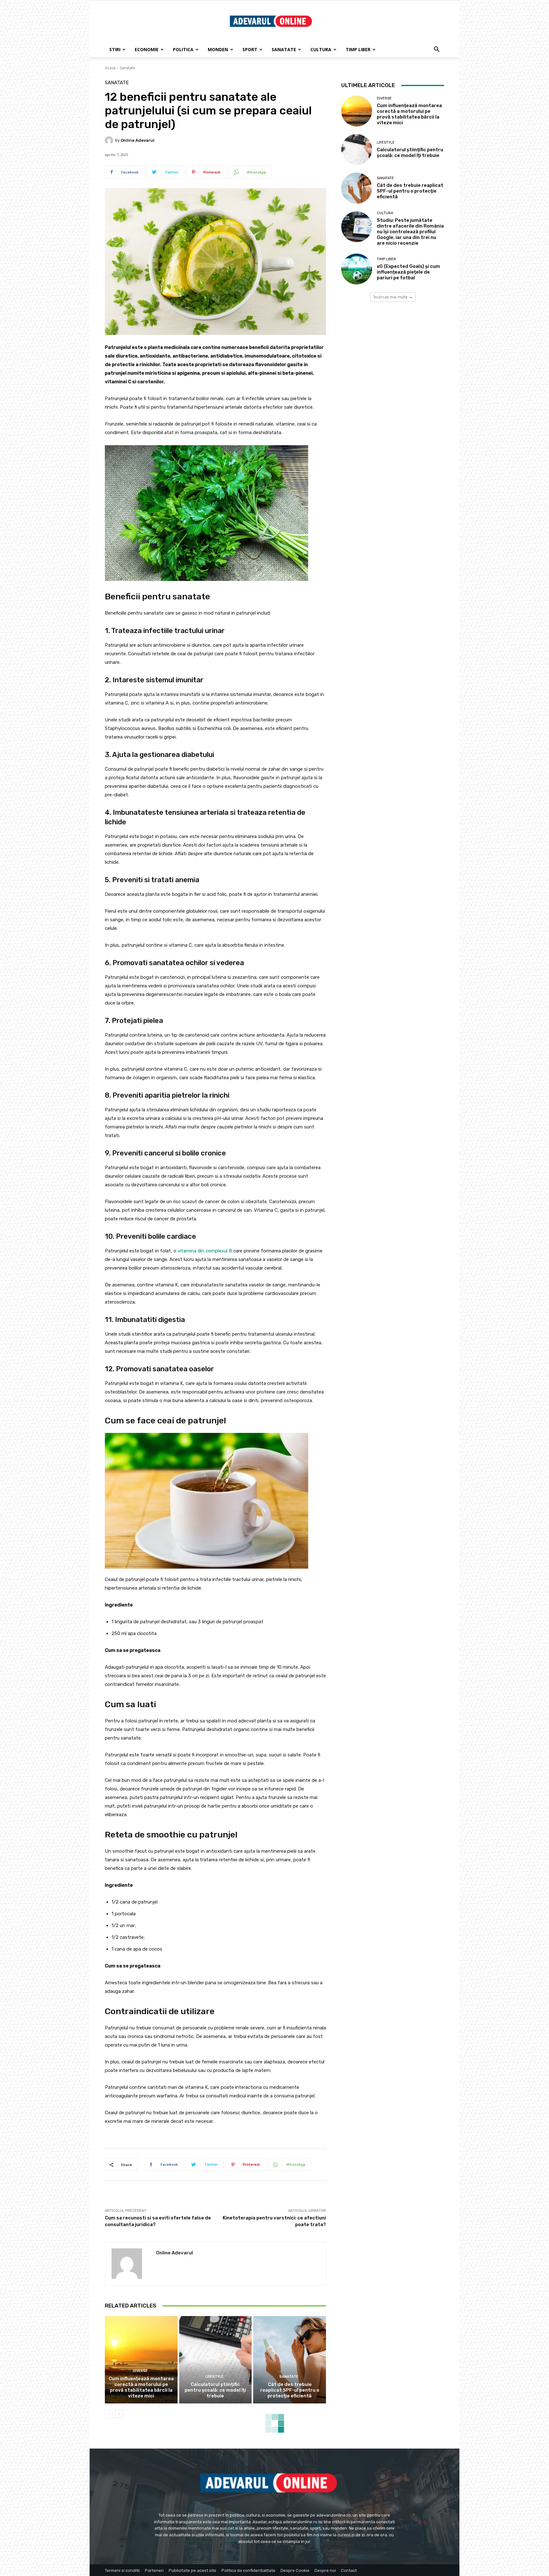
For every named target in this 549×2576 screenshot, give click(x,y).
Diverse (140, 2371)
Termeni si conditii (122, 2570)
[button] (437, 50)
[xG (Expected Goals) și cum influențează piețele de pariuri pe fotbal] (357, 269)
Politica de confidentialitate (248, 2570)
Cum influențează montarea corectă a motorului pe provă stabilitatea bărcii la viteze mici (141, 2387)
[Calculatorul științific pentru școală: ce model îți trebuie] (216, 2360)
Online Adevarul (138, 140)
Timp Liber (358, 49)
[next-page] (119, 2414)
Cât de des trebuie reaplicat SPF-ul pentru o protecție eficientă (290, 2390)
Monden (218, 49)
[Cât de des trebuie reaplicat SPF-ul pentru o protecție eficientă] (290, 2360)
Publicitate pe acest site (193, 2570)
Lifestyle (214, 2377)
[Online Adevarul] (110, 140)
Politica (183, 49)
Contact (349, 2570)
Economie (147, 49)
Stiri (115, 49)
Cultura (321, 49)
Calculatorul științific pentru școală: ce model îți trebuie (215, 2390)
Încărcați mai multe (391, 297)
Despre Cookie (295, 2570)
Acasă (110, 68)
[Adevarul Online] (274, 22)
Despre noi (325, 2570)
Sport (250, 49)
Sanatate (284, 49)
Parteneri (154, 2570)
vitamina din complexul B (205, 1251)
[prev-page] (109, 2414)
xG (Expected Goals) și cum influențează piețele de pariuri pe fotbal (408, 272)
